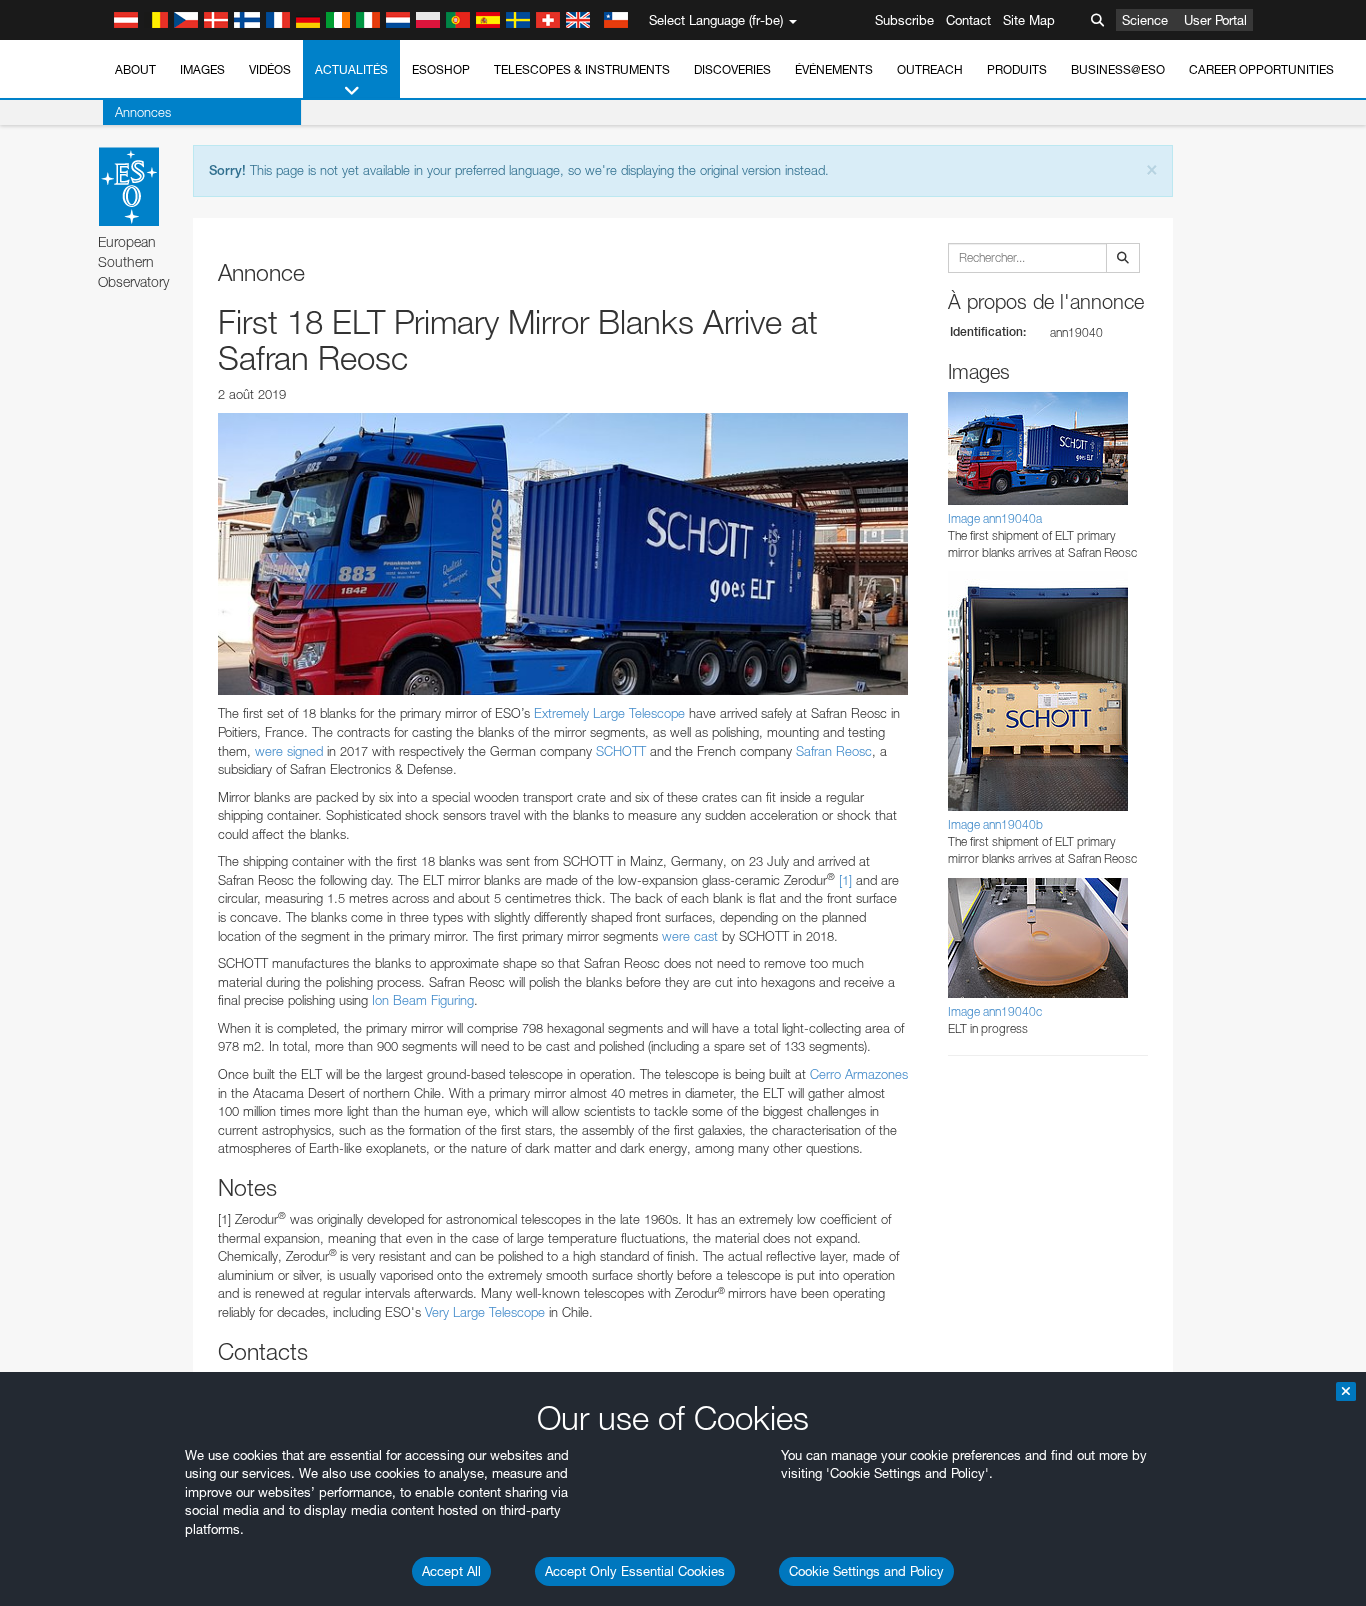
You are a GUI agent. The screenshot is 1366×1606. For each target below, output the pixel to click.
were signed (289, 751)
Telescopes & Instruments (582, 69)
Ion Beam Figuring (423, 1000)
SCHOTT (623, 751)
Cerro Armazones (859, 1074)
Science (1145, 20)
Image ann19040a (995, 518)
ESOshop (441, 69)
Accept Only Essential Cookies (635, 1571)
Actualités (351, 69)
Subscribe (904, 20)
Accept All (451, 1571)
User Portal (1215, 20)
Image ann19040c (995, 1011)
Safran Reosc (834, 751)
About (135, 69)
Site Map (1029, 20)
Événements (834, 69)
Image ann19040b (995, 824)
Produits (1017, 69)
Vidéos (270, 69)
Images (202, 69)
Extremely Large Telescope (611, 713)
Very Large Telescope (483, 1312)
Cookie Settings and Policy (866, 1571)
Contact (968, 20)
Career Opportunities (1261, 69)
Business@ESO (1118, 69)
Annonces (143, 112)
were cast (690, 936)
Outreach (930, 69)
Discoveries (732, 69)
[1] (845, 880)
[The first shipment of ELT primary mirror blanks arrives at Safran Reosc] (563, 554)
